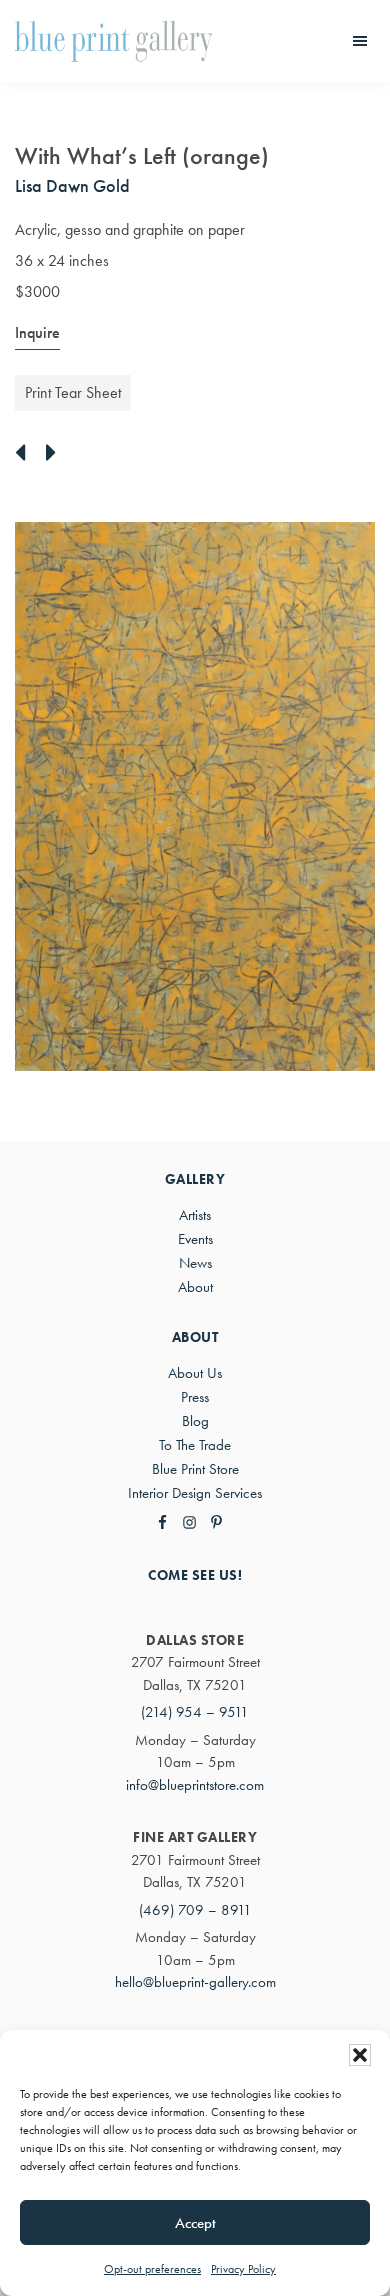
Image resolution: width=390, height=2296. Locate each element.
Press (195, 1397)
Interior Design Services (195, 1493)
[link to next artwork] (56, 454)
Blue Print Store (195, 1469)
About (195, 1287)
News (195, 1263)
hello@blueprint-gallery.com (195, 1982)
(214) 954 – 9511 (195, 1712)
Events (195, 1239)
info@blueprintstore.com (195, 1785)
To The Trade (195, 1445)
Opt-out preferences (152, 2269)
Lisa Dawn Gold (72, 185)
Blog (195, 1421)
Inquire (37, 332)
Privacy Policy (243, 2269)
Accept (195, 2223)
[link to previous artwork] (25, 454)
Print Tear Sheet (73, 392)
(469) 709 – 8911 (195, 1910)
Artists (195, 1215)
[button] (360, 2055)
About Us (195, 1373)
